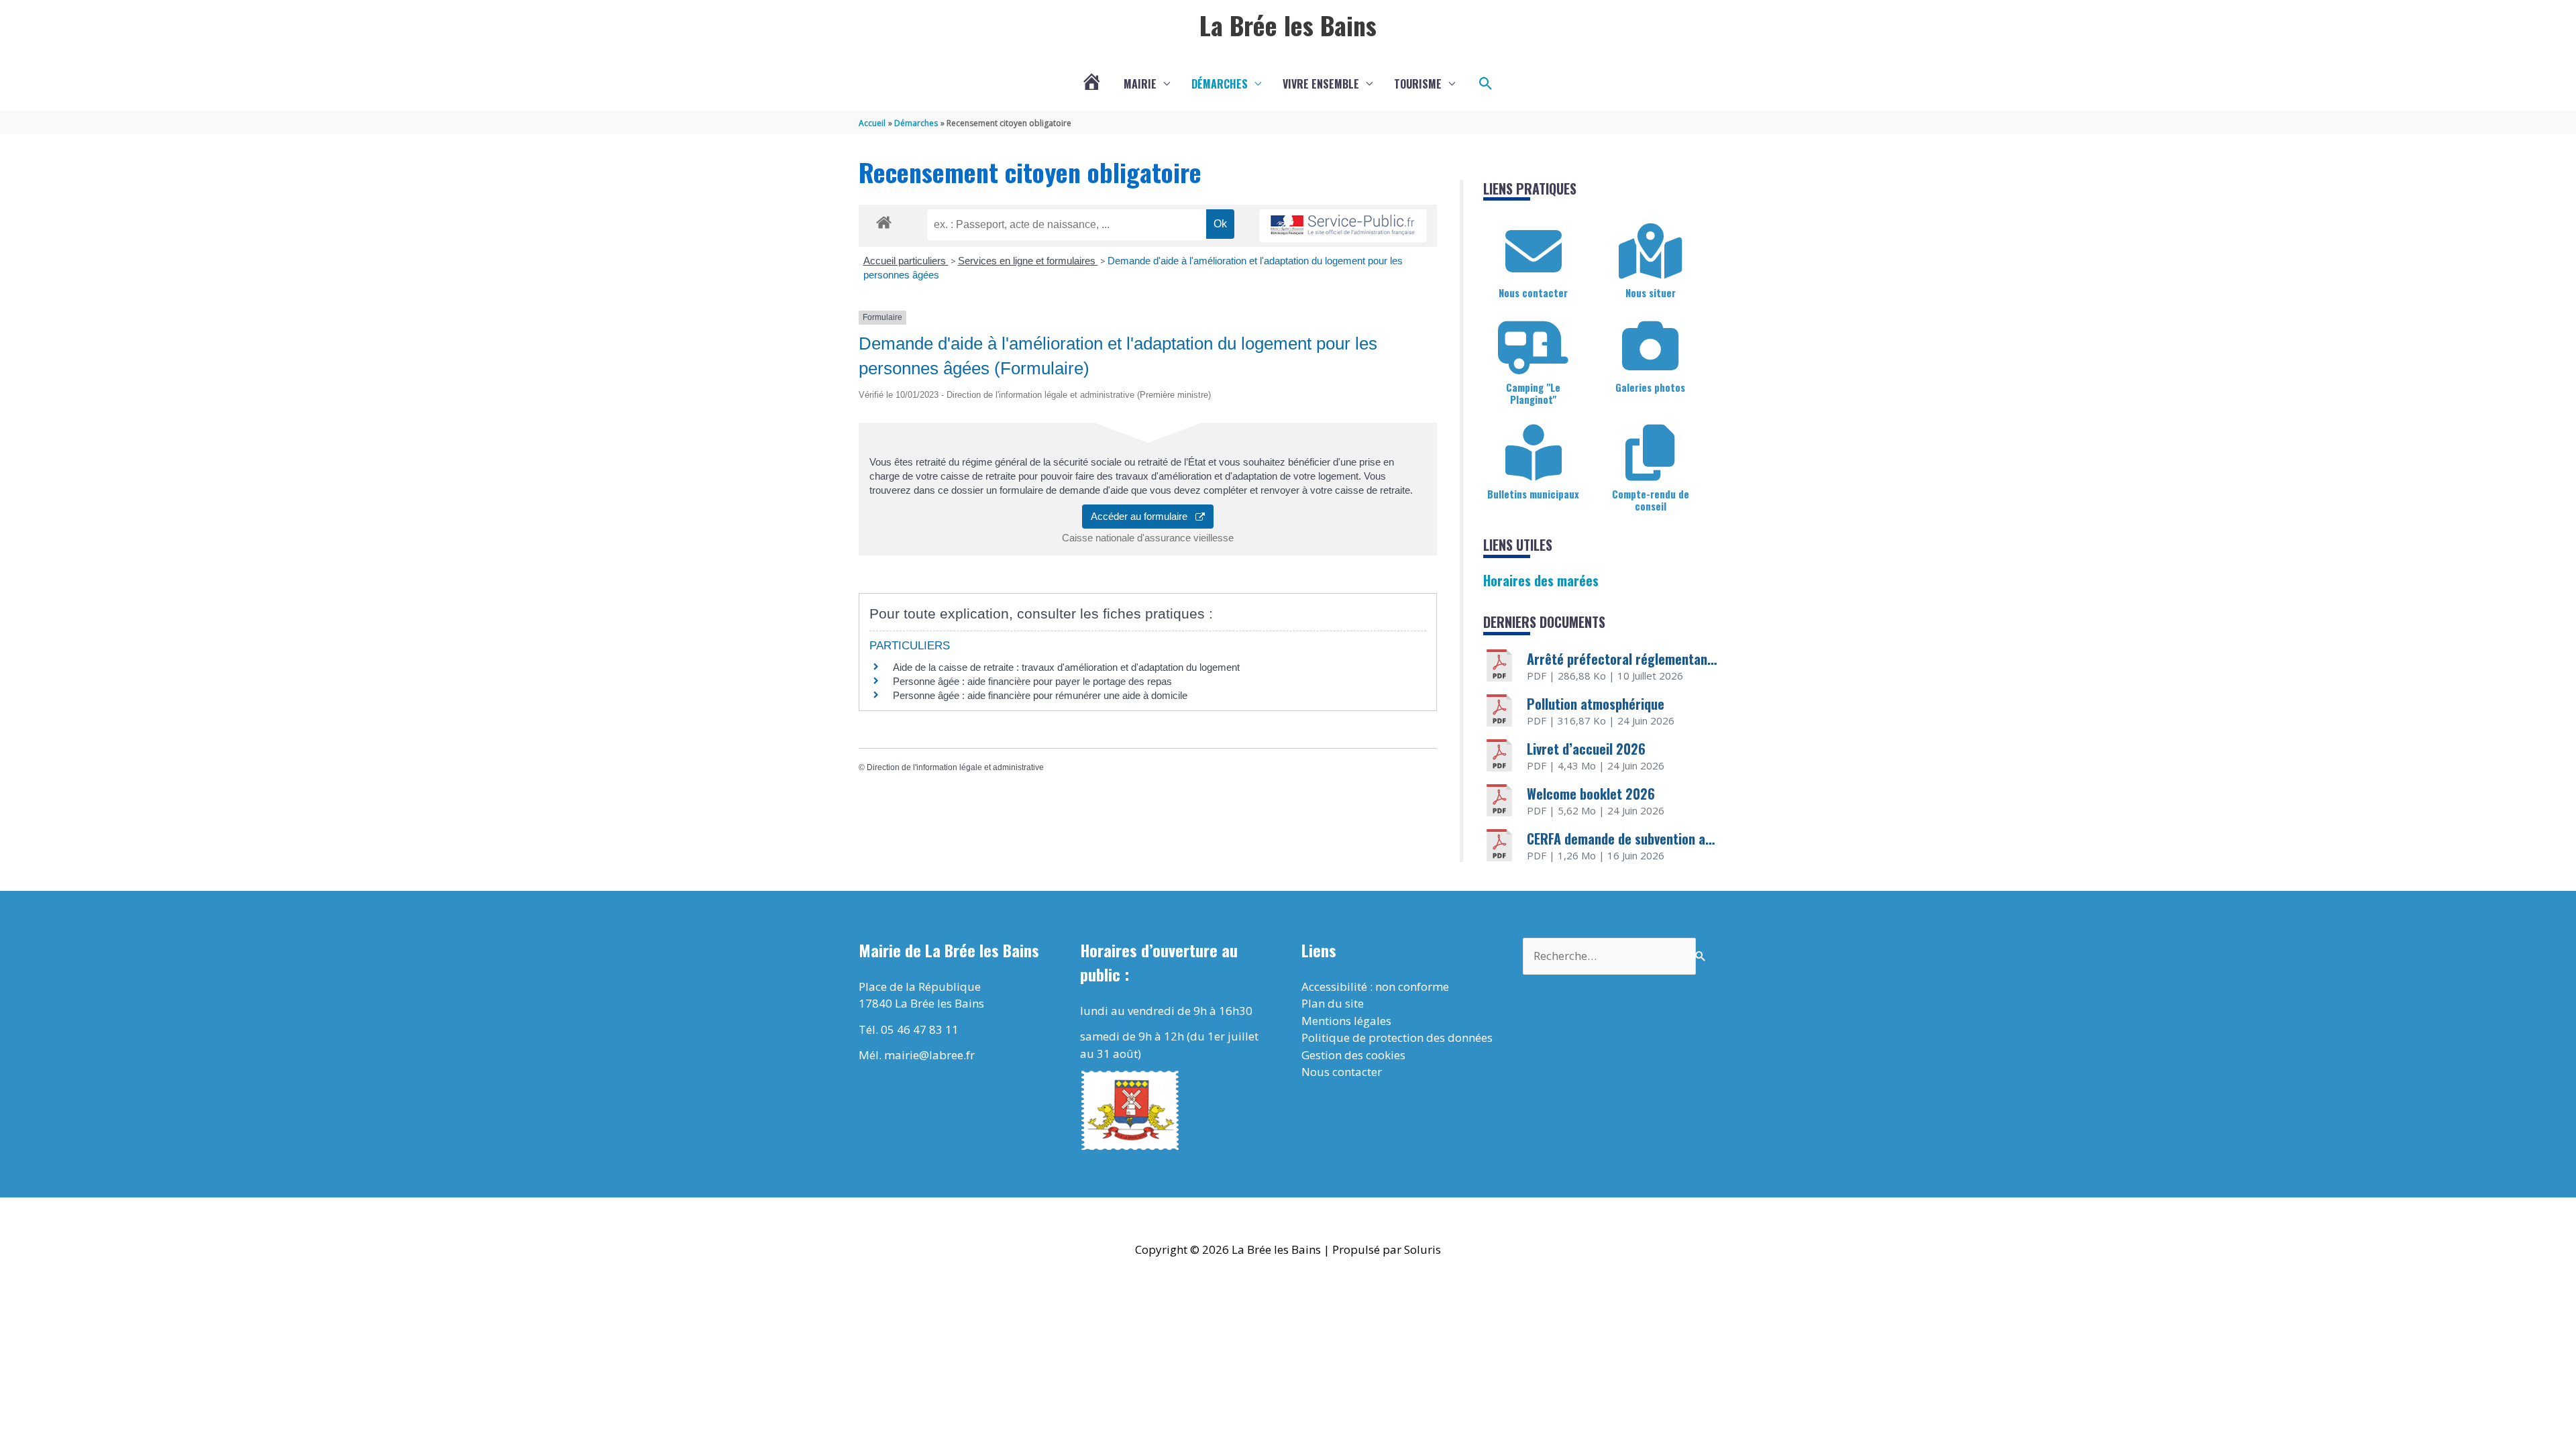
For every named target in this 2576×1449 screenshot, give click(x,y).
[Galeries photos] (1650, 346)
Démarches (1220, 84)
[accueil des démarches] (884, 220)
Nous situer (1651, 292)
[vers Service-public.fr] (1343, 226)
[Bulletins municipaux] (1534, 453)
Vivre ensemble (1321, 84)
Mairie (1140, 84)
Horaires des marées (1541, 580)
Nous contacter (1533, 292)
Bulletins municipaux (1533, 494)
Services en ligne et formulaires (1028, 261)
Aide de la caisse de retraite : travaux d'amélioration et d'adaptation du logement (1066, 667)
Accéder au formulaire (1143, 516)
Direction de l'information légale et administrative (955, 767)
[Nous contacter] (1534, 252)
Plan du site (1333, 1003)
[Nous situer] (1650, 252)
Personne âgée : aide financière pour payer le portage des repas (1032, 681)
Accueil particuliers (906, 261)
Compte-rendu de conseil (1651, 500)
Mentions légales (1346, 1021)
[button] (1486, 84)
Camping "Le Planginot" (1533, 393)
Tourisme (1418, 84)
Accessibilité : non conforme (1375, 986)
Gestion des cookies (1353, 1055)
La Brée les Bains (1288, 25)
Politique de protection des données (1397, 1037)
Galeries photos (1650, 387)
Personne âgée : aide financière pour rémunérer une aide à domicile (1040, 695)
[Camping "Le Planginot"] (1534, 346)
